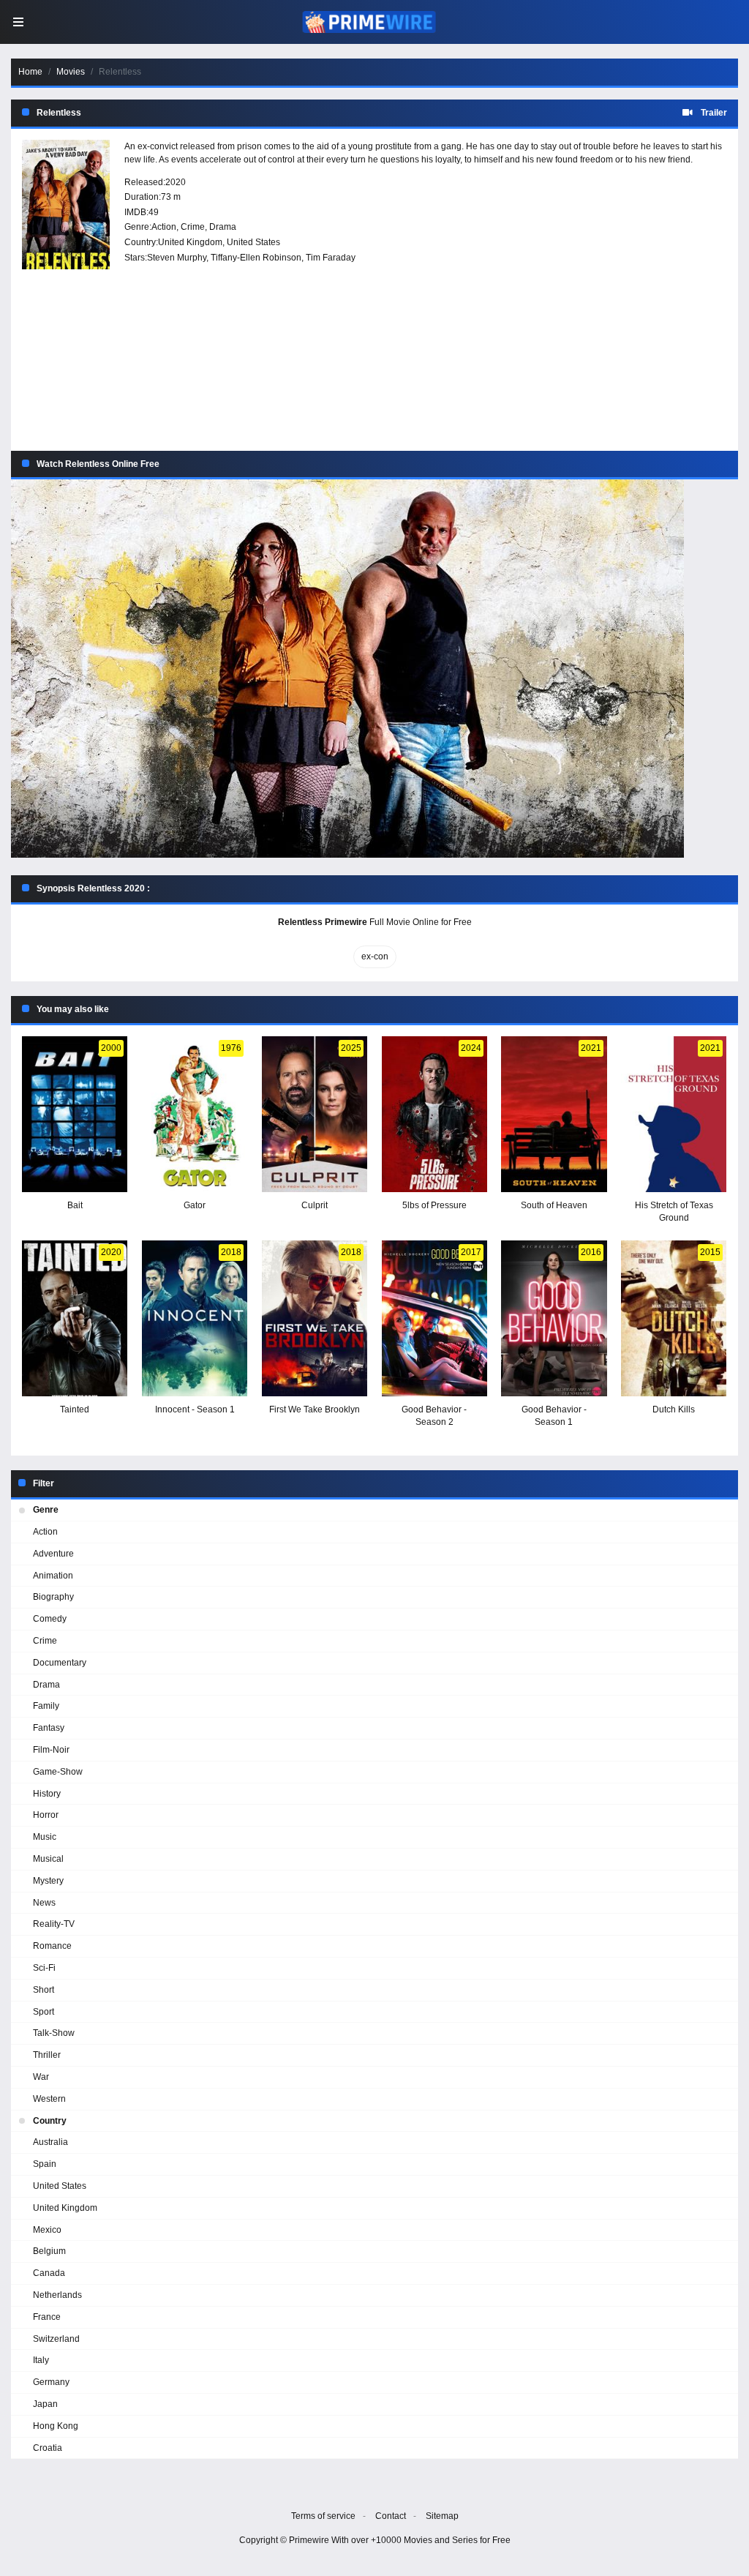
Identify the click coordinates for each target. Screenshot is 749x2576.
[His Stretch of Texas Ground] (674, 1114)
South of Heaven (554, 1205)
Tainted (75, 1409)
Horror (46, 1815)
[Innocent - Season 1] (195, 1318)
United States (253, 242)
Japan (45, 2404)
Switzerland (56, 2339)
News (44, 1903)
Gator (195, 1205)
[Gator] (195, 1114)
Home (30, 72)
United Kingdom (190, 242)
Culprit (315, 1205)
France (47, 2317)
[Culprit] (315, 1114)
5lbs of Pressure (434, 1205)
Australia (50, 2142)
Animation (53, 1576)
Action (164, 227)
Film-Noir (51, 1750)
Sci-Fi (44, 1968)
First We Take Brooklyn (315, 1409)
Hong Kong (56, 2426)
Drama (223, 227)
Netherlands (57, 2295)
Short (44, 1990)
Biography (53, 1597)
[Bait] (75, 1114)
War (41, 2077)
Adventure (53, 1554)
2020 (176, 182)
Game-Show (58, 1772)
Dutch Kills (674, 1409)
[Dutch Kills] (674, 1318)
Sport (44, 2012)
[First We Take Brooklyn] (315, 1318)
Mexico (47, 2230)
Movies (71, 72)
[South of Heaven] (554, 1114)
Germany (51, 2382)
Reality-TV (54, 1924)
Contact (391, 2516)
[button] (374, 669)
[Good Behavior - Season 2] (434, 1318)
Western (49, 2099)
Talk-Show (54, 2033)
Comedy (50, 1619)
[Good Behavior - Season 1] (554, 1318)
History (47, 1794)
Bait (75, 1205)
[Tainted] (75, 1318)
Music (45, 1837)
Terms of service (323, 2516)
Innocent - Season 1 (195, 1409)
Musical (48, 1859)
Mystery (48, 1881)
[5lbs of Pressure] (434, 1114)
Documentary (60, 1663)
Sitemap (442, 2516)
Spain (45, 2164)
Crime (193, 227)
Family (46, 1706)
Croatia (48, 2448)
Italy (41, 2360)
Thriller (47, 2055)
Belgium (49, 2251)
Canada (49, 2273)
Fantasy (49, 1728)
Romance (52, 1946)
